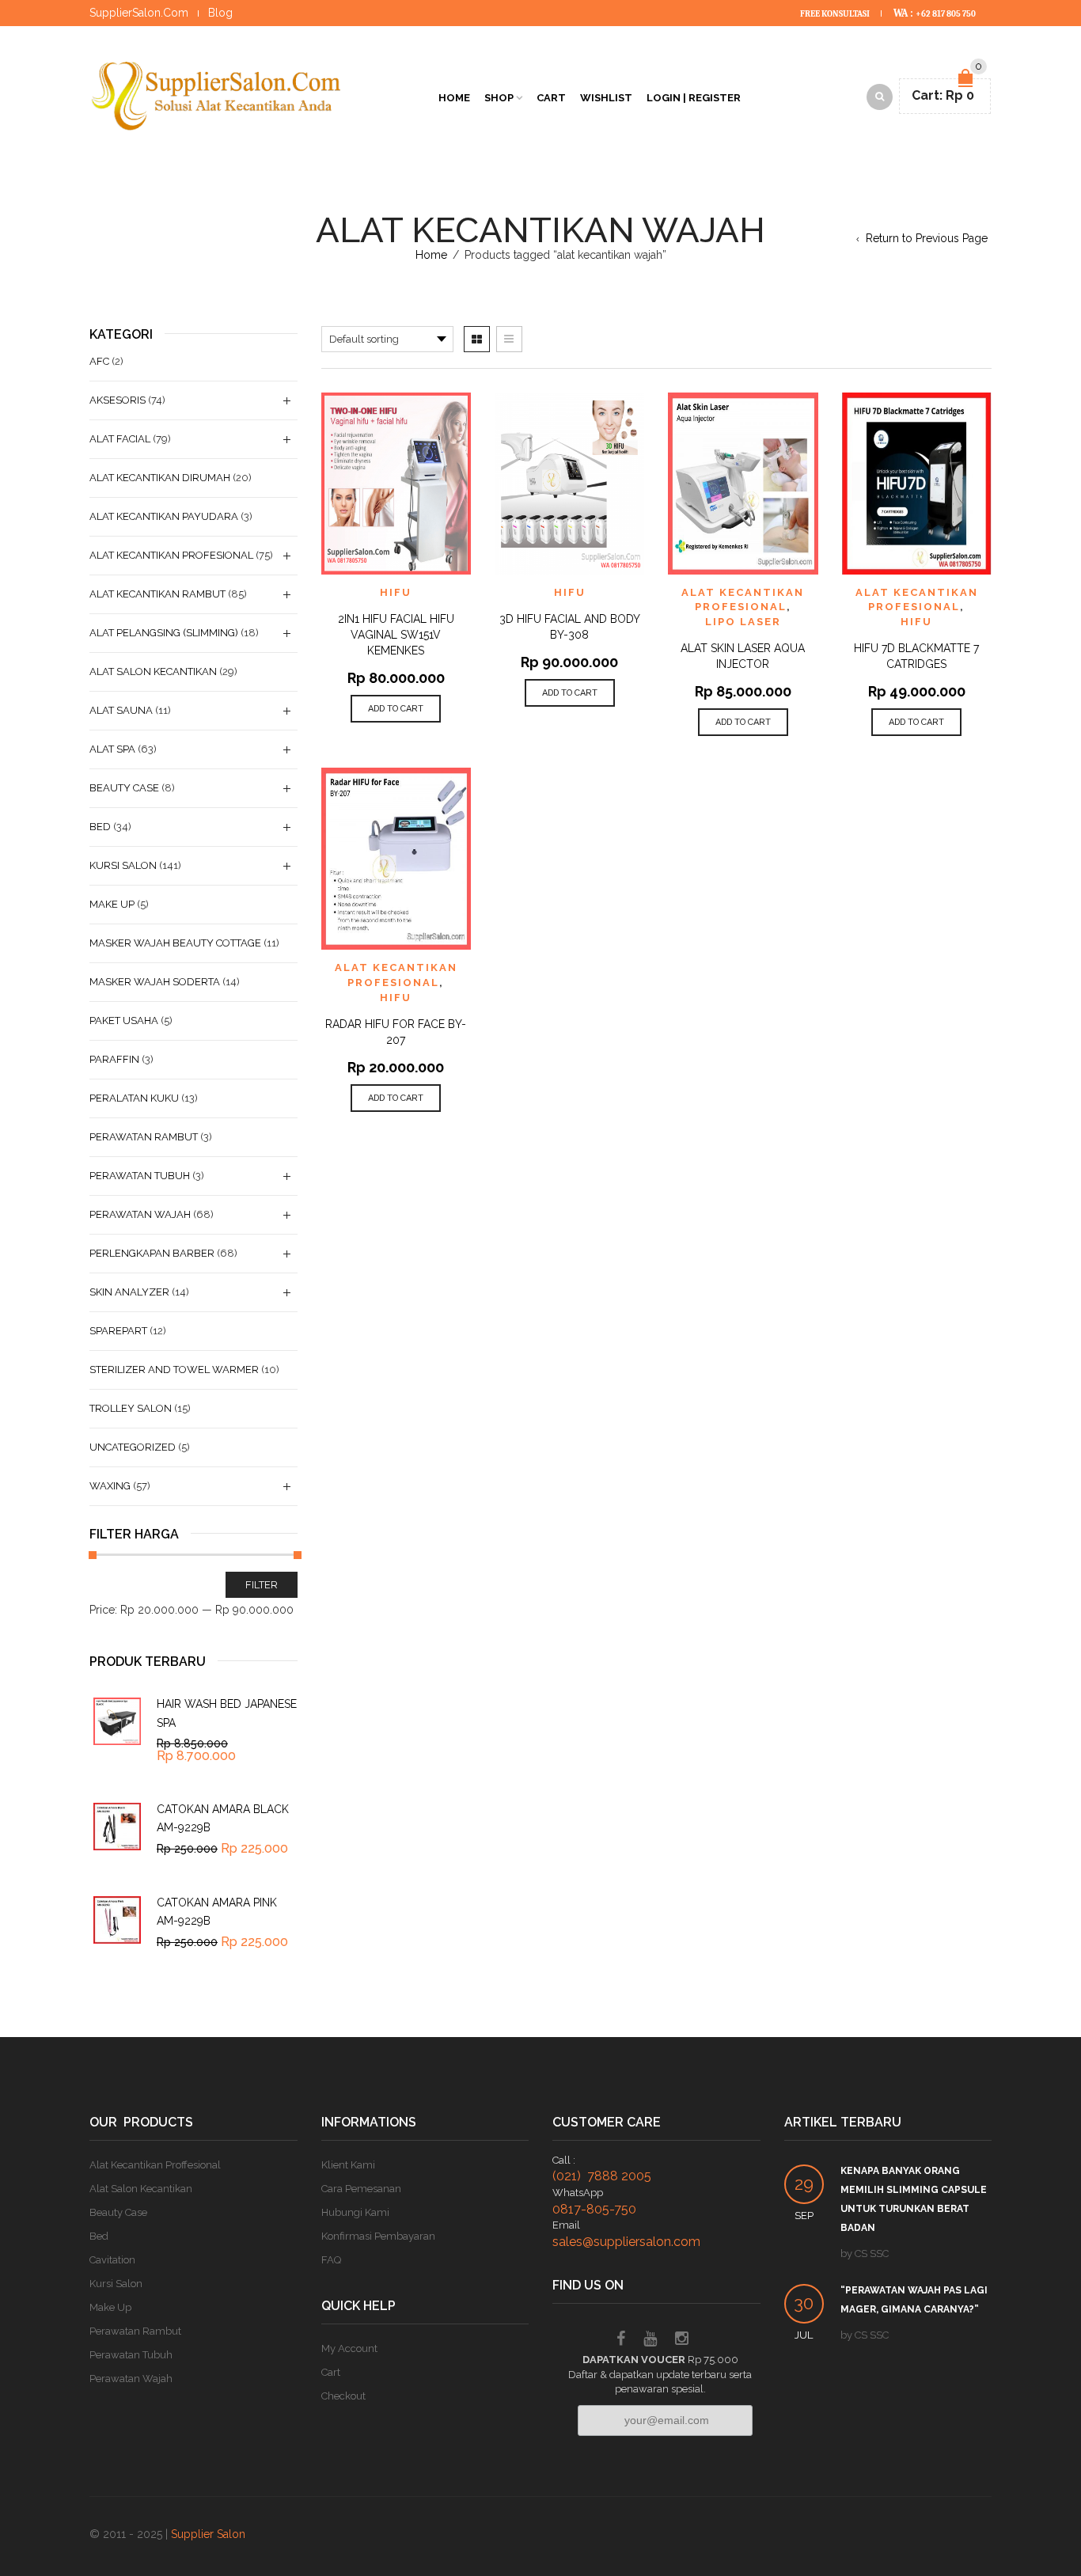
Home (454, 98)
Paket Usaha (124, 1021)
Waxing (110, 1486)
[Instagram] (682, 2341)
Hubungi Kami (355, 2212)
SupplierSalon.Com (139, 13)
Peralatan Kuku (134, 1098)
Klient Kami (348, 2165)
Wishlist (606, 98)
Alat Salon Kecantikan (153, 672)
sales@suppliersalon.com (626, 2242)
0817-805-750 (594, 2209)
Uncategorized (133, 1447)
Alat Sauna (121, 710)
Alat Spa (112, 749)
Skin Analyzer (129, 1292)
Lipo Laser (743, 622)
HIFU (396, 592)
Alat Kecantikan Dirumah (160, 478)
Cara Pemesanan (361, 2189)
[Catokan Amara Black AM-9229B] (117, 1827)
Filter (262, 1585)
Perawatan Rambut (144, 1137)
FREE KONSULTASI (836, 14)
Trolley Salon (131, 1408)
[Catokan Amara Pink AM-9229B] (117, 1920)
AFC (99, 361)
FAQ (331, 2260)
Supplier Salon (208, 2534)
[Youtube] (650, 2341)
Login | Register (694, 98)
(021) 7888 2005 (602, 2176)
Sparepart (118, 1331)
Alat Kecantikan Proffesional (155, 2165)
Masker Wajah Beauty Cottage (175, 943)
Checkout (343, 2396)
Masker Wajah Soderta (155, 982)
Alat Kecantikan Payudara (164, 516)
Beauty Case (124, 788)
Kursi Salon (123, 865)
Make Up (112, 904)
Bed (100, 827)
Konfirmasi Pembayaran (378, 2236)
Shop (499, 98)
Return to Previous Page (927, 238)
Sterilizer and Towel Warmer (174, 1370)
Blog (220, 13)
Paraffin (114, 1059)
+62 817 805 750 (946, 14)
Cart (551, 98)
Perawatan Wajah (140, 1214)
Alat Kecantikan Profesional (171, 555)
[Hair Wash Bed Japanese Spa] (117, 1721)
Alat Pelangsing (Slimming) (164, 633)
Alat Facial (120, 439)
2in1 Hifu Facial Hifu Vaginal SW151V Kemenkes (396, 635)
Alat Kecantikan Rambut (157, 594)
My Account (349, 2348)
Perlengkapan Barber (152, 1253)
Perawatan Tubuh (140, 1176)
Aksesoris (118, 400)
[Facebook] (621, 2341)
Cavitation (112, 2260)
